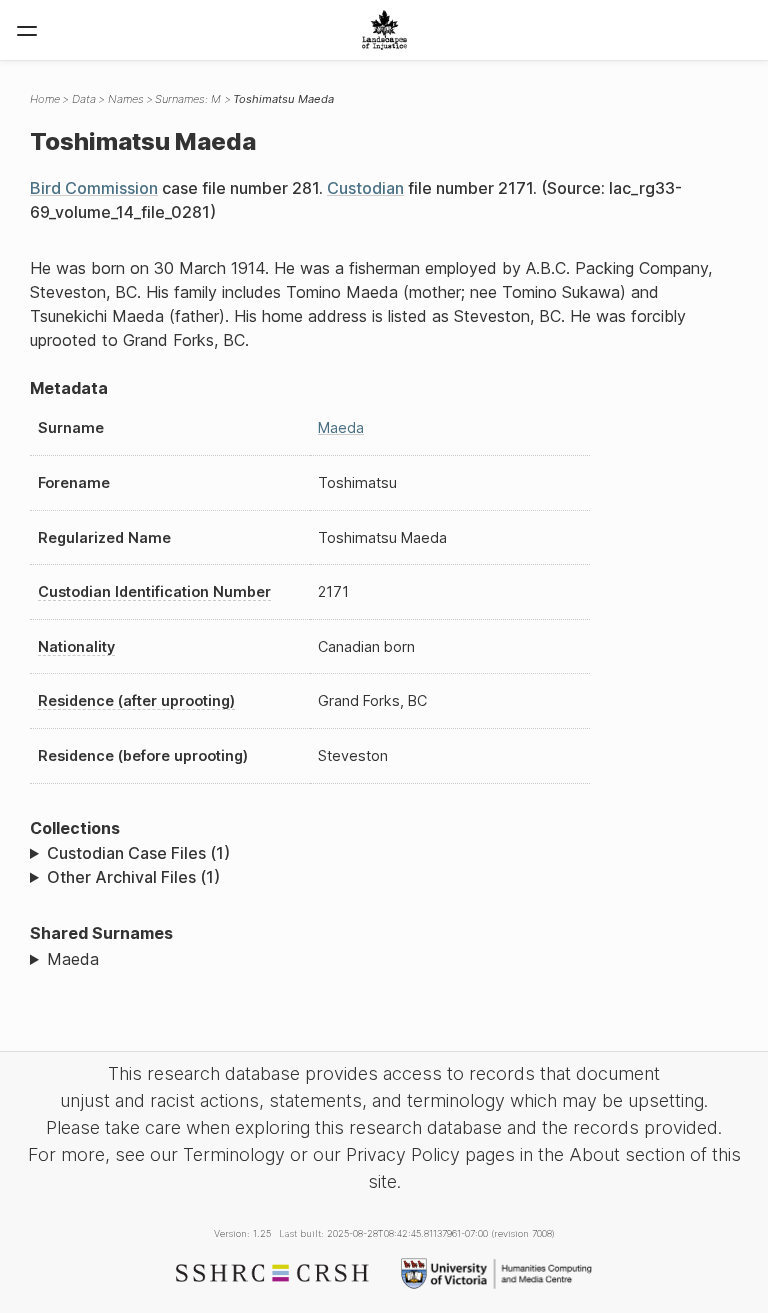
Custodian (365, 188)
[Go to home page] (384, 30)
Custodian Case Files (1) (138, 853)
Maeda (341, 427)
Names (126, 99)
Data (84, 99)
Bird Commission (94, 188)
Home (45, 99)
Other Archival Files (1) (133, 877)
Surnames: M (188, 99)
